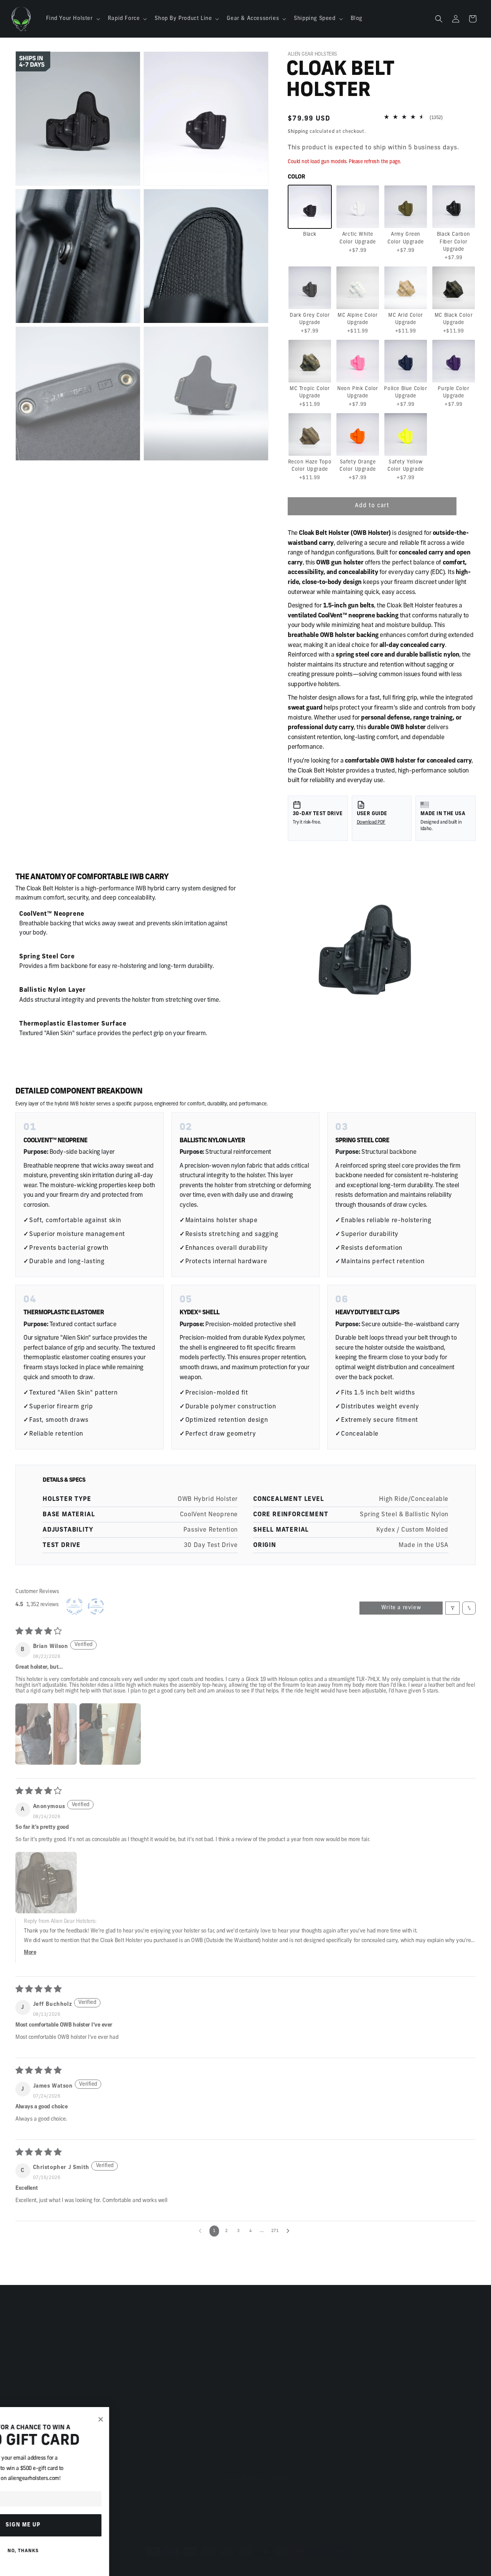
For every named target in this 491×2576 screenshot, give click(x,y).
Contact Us (148, 2328)
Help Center (150, 2355)
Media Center (269, 2449)
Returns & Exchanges (162, 2368)
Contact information (321, 2558)
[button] (72, 19)
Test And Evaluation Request (290, 2436)
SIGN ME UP (87, 2525)
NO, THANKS (87, 2551)
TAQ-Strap (29, 2355)
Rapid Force (31, 2341)
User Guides (150, 2341)
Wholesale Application (282, 2422)
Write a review (401, 1605)
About (259, 2328)
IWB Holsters (33, 2382)
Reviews (263, 2341)
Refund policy (276, 2558)
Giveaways (266, 2409)
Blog (257, 2355)
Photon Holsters (37, 2368)
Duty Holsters (34, 2328)
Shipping (298, 132)
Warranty (146, 2395)
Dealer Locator (271, 2368)
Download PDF (371, 822)
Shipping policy (367, 2558)
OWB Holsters (34, 2395)
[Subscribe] (306, 2493)
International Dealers (280, 2382)
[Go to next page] (290, 2228)
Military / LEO (270, 2395)
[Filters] (452, 1605)
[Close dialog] (164, 2420)
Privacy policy (194, 2558)
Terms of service (236, 2558)
